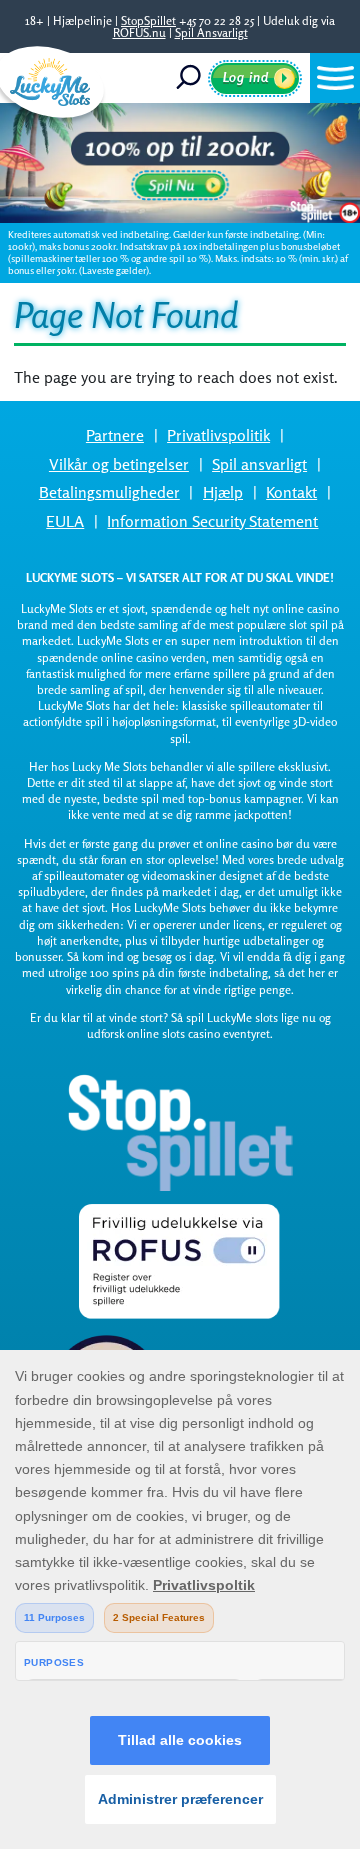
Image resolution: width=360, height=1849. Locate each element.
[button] (335, 78)
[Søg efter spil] (190, 78)
